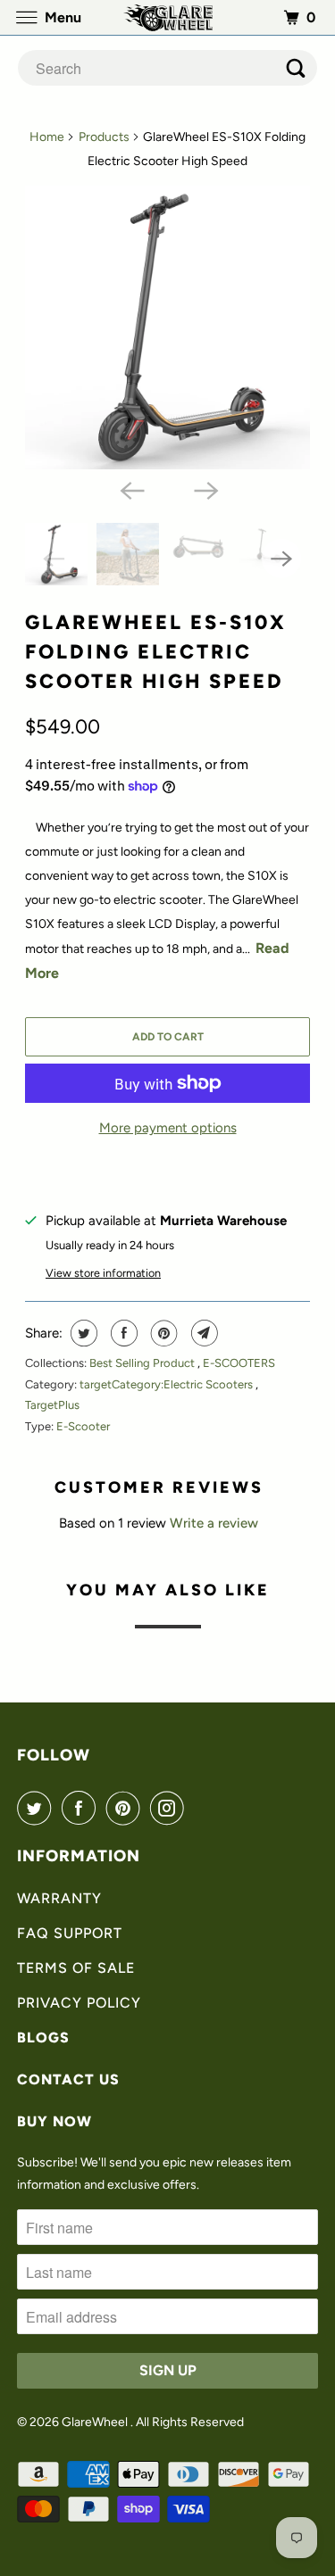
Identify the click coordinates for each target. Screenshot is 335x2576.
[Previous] (130, 489)
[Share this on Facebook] (122, 1333)
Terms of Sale (76, 1968)
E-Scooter (83, 1426)
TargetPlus (52, 1405)
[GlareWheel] (168, 17)
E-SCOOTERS (239, 1363)
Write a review (214, 1523)
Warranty (59, 1898)
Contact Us (68, 2079)
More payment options (168, 1128)
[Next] (205, 489)
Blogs (43, 2038)
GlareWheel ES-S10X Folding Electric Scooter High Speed (156, 652)
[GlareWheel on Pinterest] (127, 1808)
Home (47, 137)
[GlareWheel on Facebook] (82, 1808)
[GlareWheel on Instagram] (171, 1808)
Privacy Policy (79, 2003)
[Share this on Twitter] (82, 1333)
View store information (103, 1273)
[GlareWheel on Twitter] (38, 1808)
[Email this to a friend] (202, 1333)
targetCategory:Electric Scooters (167, 1384)
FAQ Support (70, 1933)
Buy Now (54, 2121)
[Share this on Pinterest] (162, 1333)
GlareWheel (96, 2422)
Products (104, 137)
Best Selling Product (143, 1363)
